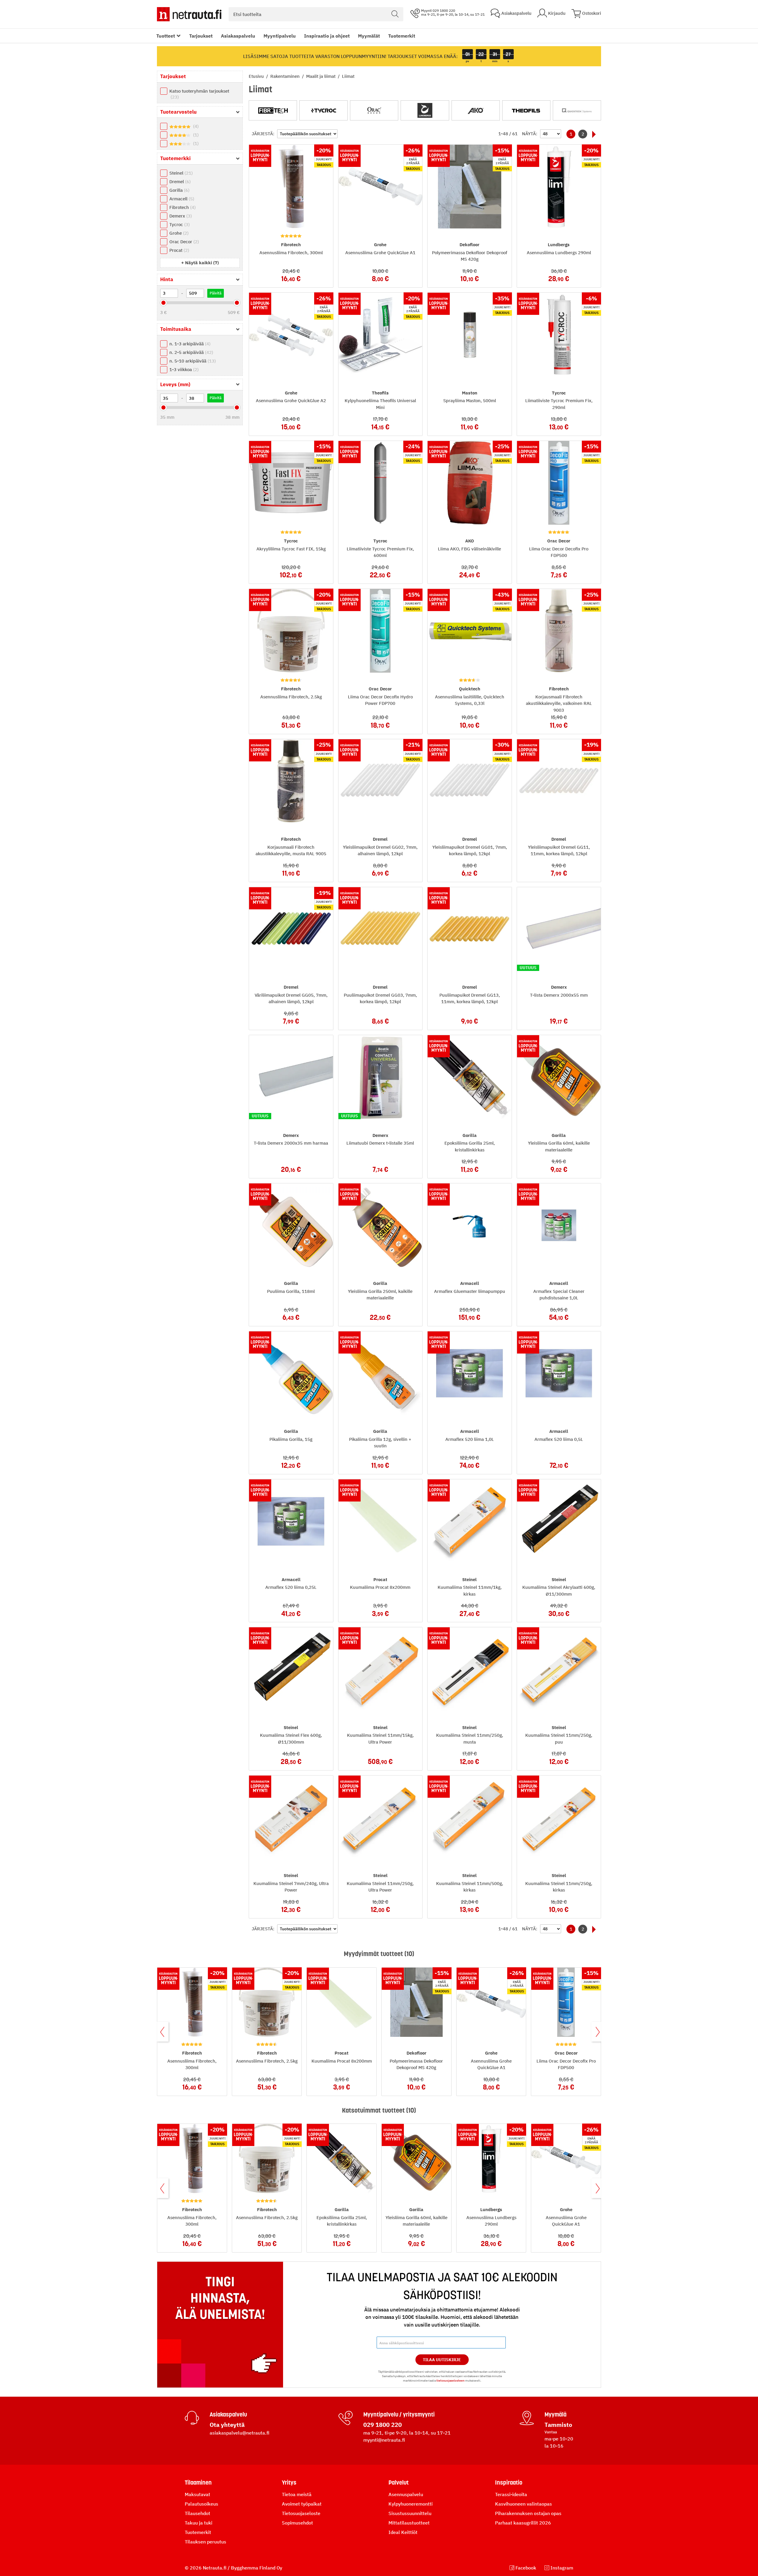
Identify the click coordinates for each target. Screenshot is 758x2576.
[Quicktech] (577, 110)
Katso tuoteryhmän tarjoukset (199, 94)
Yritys (289, 2482)
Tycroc (179, 224)
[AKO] (476, 110)
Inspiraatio (509, 2482)
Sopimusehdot (297, 2523)
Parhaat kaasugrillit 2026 (523, 2523)
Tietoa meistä (297, 2494)
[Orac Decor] (374, 110)
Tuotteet (166, 36)
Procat (179, 250)
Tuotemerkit (402, 36)
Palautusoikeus (201, 2504)
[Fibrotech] (273, 110)
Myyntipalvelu (280, 36)
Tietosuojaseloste (301, 2513)
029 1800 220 (383, 2425)
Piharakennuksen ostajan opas (528, 2513)
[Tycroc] (323, 110)
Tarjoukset (201, 36)
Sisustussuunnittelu (410, 2513)
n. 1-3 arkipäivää (189, 344)
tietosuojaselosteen (451, 2381)
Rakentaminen (286, 76)
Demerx (180, 216)
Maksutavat (197, 2494)
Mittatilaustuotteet (409, 2523)
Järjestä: (263, 134)
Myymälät (369, 36)
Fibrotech (182, 207)
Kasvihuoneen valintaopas (523, 2504)
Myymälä (555, 2414)
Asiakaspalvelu (238, 36)
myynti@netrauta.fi (384, 2440)
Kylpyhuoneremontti (411, 2504)
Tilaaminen (198, 2482)
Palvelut (399, 2482)
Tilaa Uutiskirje (442, 2360)
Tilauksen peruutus (205, 2542)
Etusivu (257, 76)
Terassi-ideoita (511, 2494)
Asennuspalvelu (406, 2494)
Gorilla (179, 190)
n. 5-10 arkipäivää (192, 361)
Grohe (178, 233)
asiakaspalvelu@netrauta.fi (240, 2433)
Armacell (181, 199)
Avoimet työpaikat (302, 2504)
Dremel (179, 182)
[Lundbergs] (425, 110)
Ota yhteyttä (227, 2425)
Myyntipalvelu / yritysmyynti (399, 2414)
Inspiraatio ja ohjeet (327, 36)
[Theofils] (526, 110)
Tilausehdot (197, 2513)
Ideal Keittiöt (403, 2532)
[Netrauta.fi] (189, 14)
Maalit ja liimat (321, 76)
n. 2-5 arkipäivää (191, 352)
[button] (200, 263)
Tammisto (558, 2425)
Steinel (180, 173)
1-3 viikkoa (183, 369)
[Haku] (395, 14)
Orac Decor (183, 242)
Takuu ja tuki (199, 2523)
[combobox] (316, 14)
